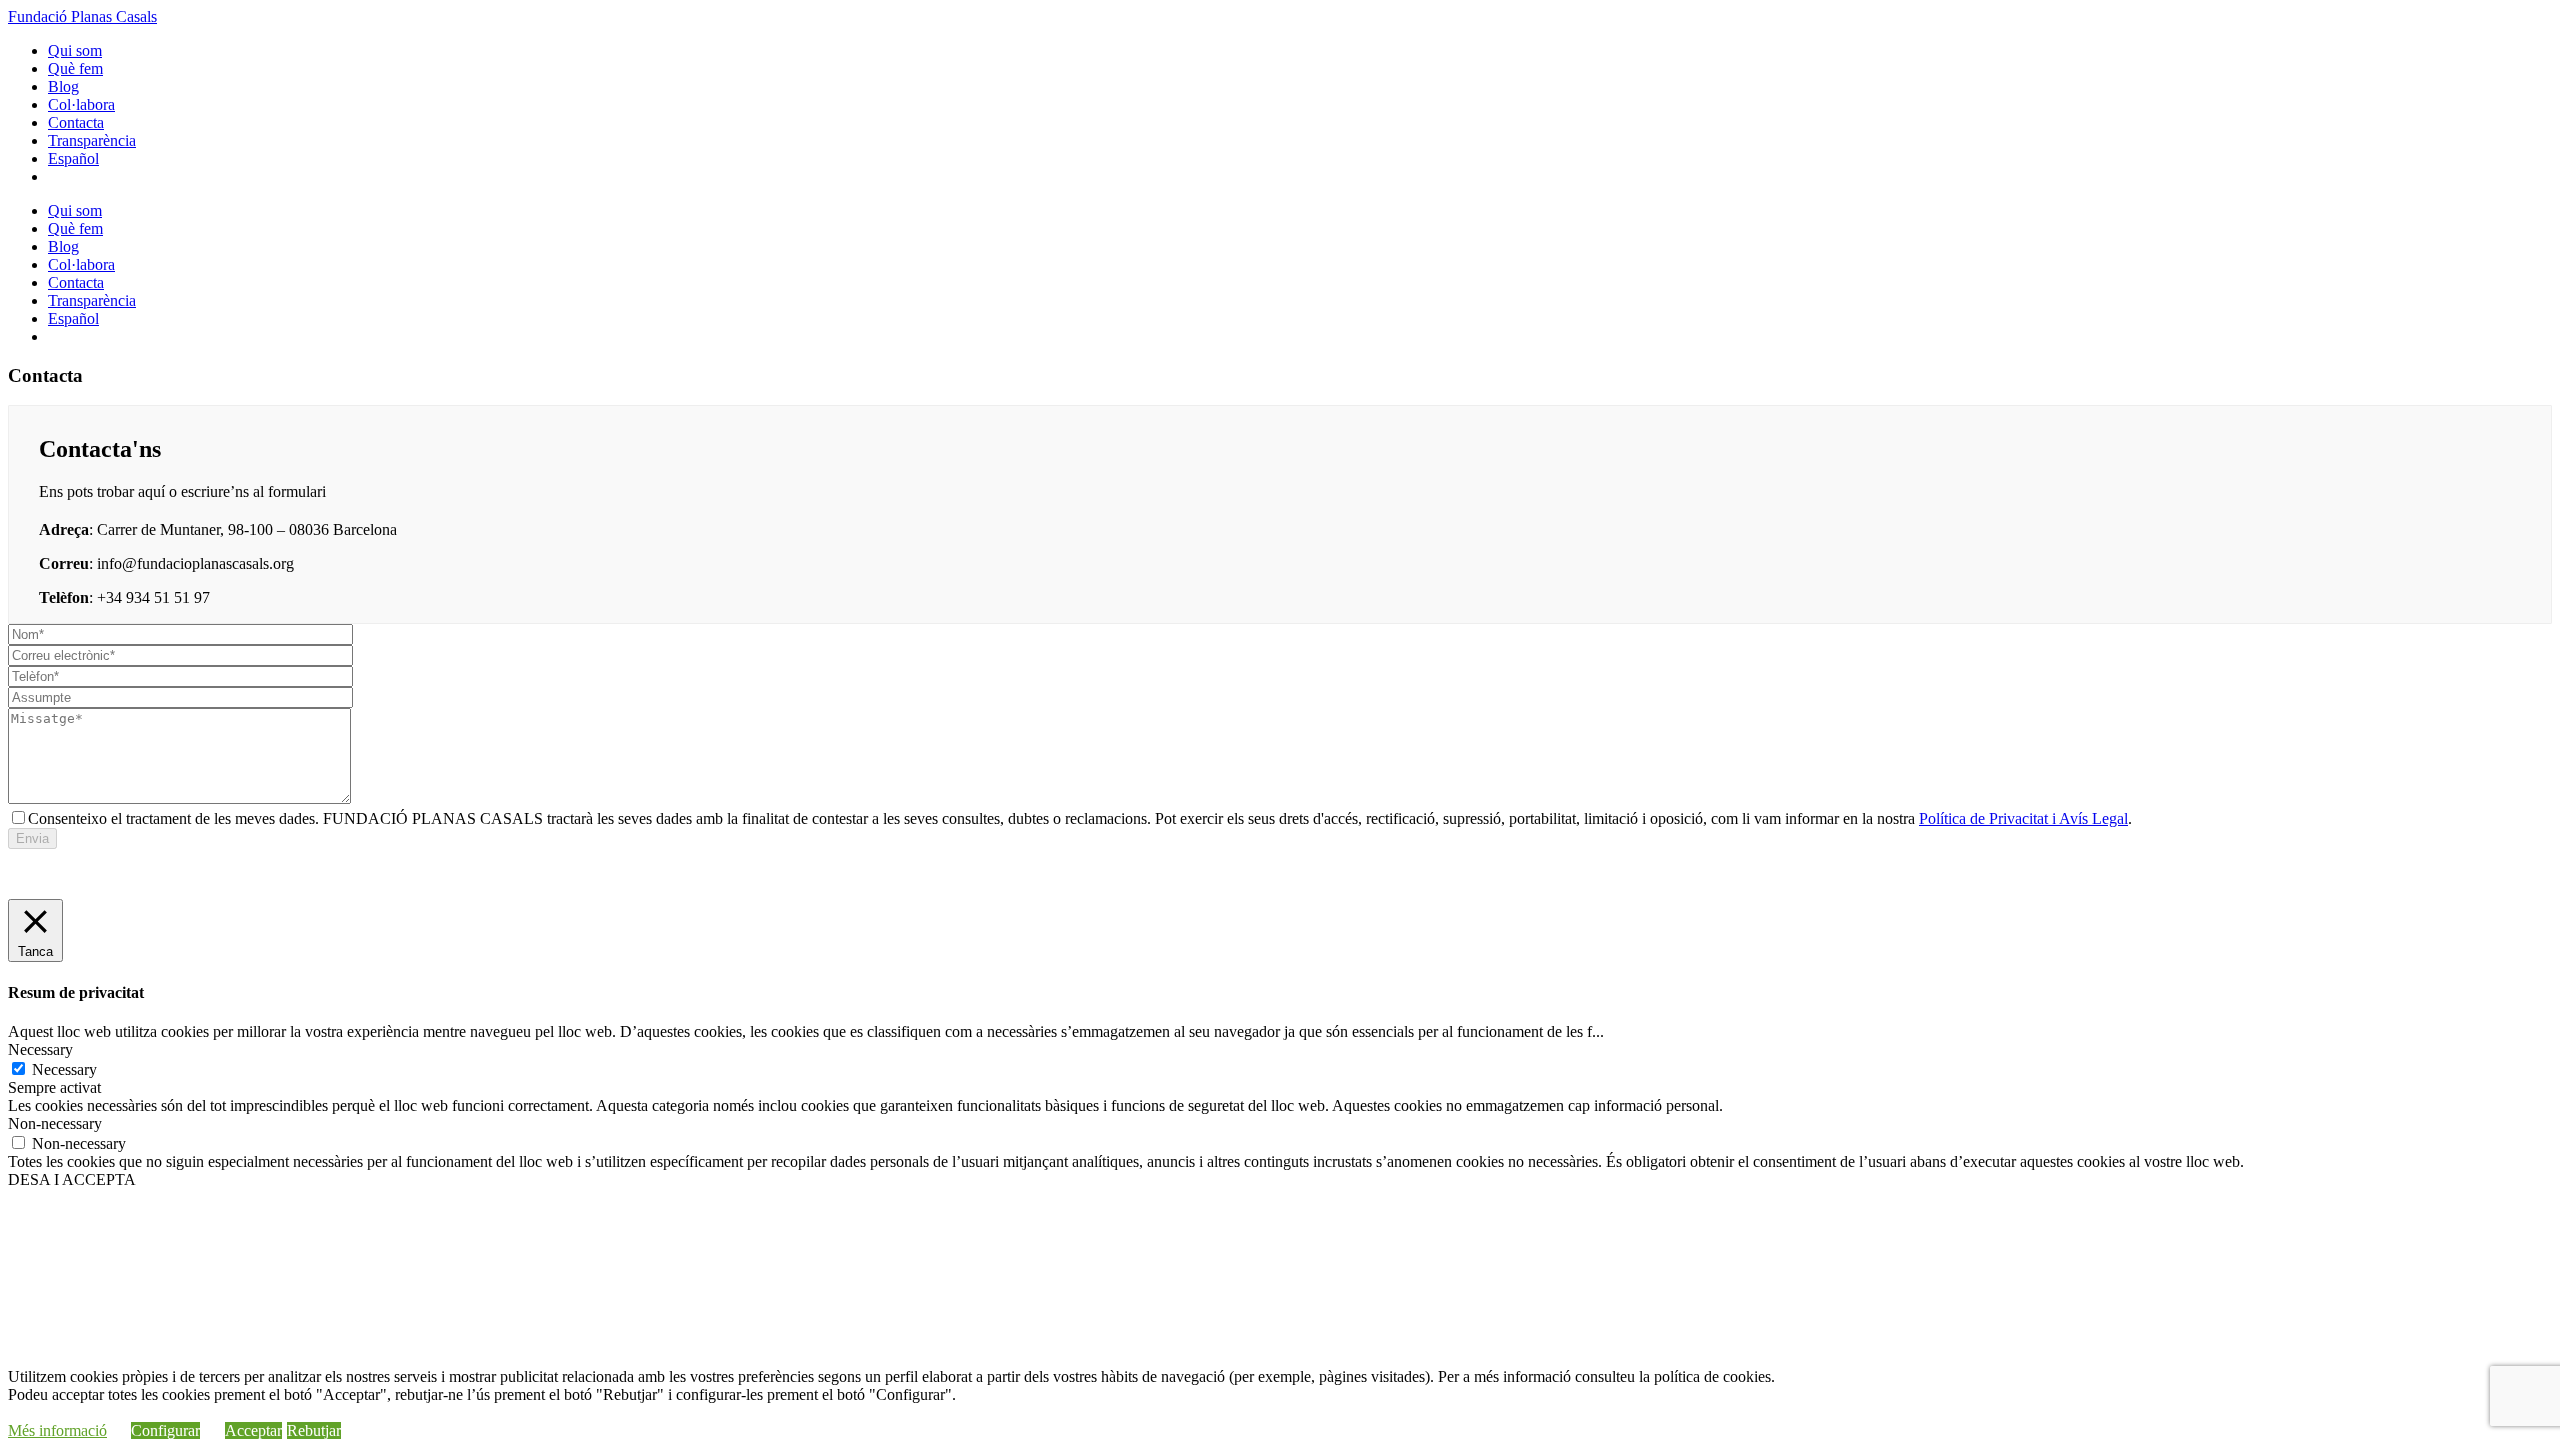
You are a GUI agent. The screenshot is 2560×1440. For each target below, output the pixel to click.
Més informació (57, 1430)
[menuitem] (73, 158)
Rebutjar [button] (314, 1430)
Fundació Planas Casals (82, 16)
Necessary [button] (40, 1049)
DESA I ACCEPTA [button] (72, 1179)
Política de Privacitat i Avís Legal (2023, 818)
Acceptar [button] (253, 1430)
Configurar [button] (165, 1430)
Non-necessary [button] (55, 1123)
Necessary (64, 1069)
